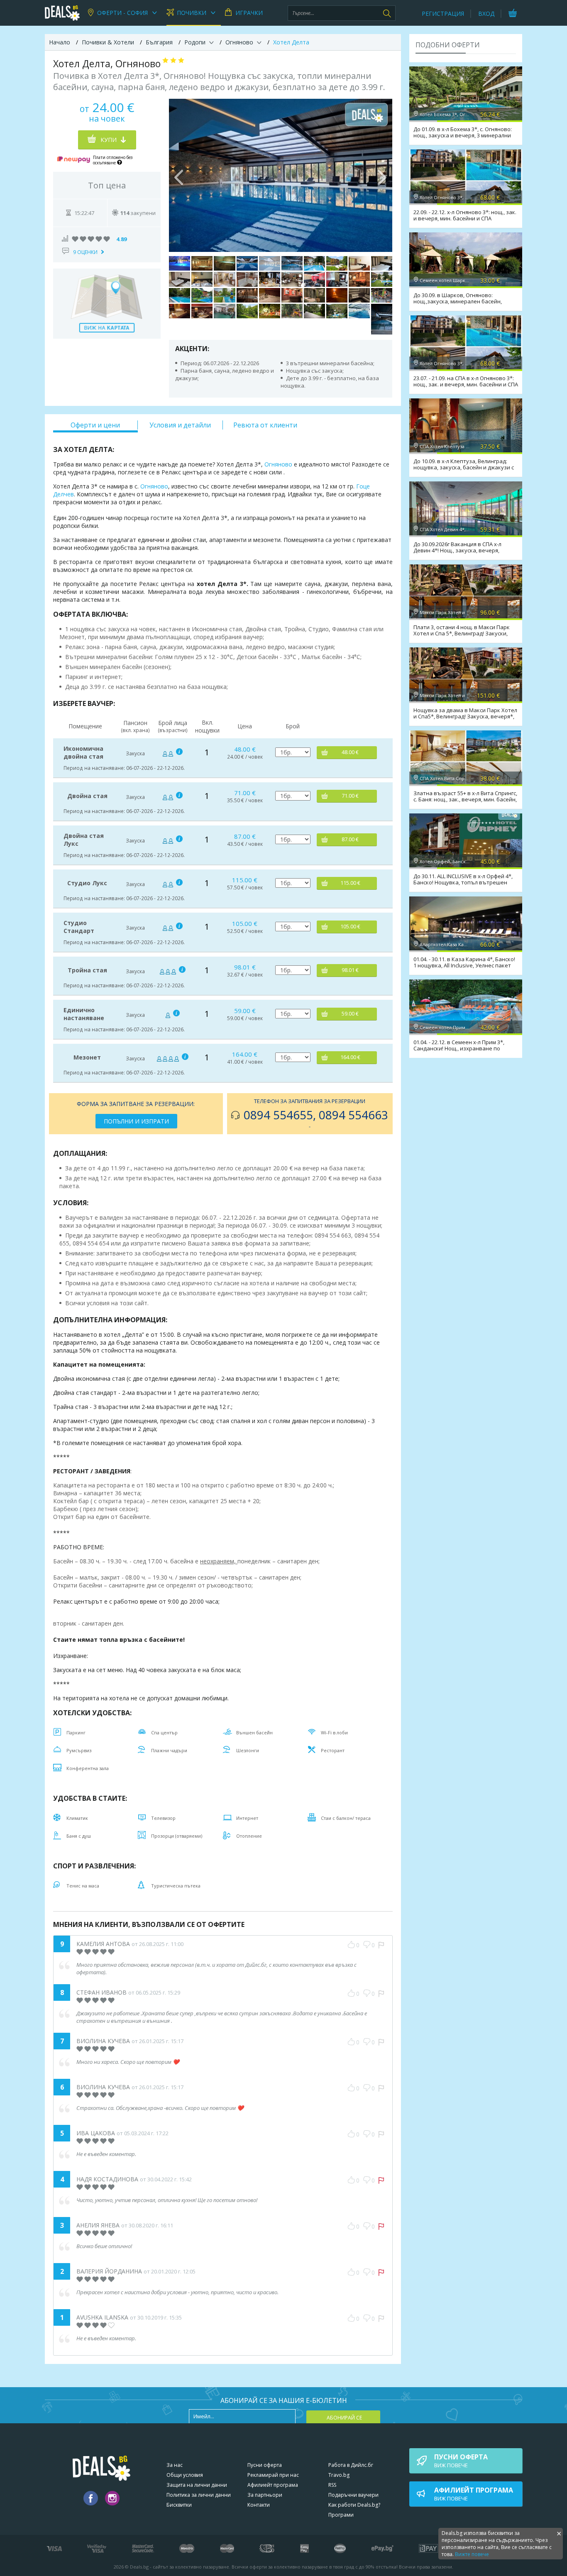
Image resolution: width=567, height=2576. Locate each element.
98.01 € (350, 970)
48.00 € (350, 752)
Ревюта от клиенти (265, 425)
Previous (179, 176)
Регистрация (443, 13)
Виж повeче (461, 2461)
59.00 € (350, 1014)
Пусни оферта (265, 2465)
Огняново (278, 464)
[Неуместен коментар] (381, 1945)
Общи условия (185, 2475)
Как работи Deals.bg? (354, 2505)
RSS (332, 2485)
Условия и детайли (180, 425)
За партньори (265, 2495)
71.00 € (350, 796)
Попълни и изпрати (136, 1121)
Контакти (259, 2505)
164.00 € (350, 1057)
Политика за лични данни (199, 2495)
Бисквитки (179, 2505)
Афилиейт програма (273, 2485)
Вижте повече (472, 2554)
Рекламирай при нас (273, 2475)
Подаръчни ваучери (353, 2495)
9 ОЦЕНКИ (85, 252)
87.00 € (350, 839)
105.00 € (350, 927)
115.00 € (350, 883)
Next (382, 176)
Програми (341, 2515)
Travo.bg (339, 2475)
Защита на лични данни (197, 2485)
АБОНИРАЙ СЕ (344, 2418)
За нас (175, 2465)
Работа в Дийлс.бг (351, 2465)
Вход (486, 13)
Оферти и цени (95, 425)
